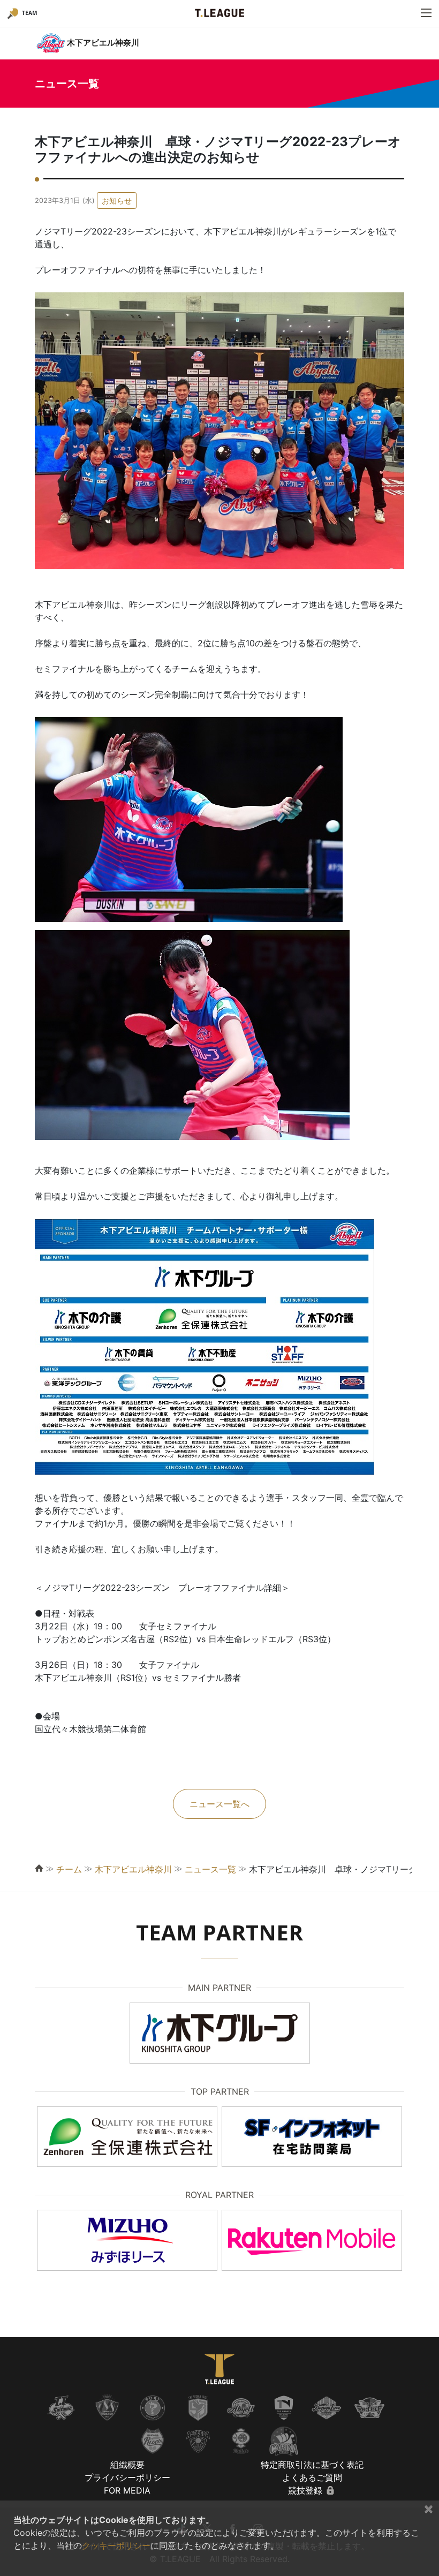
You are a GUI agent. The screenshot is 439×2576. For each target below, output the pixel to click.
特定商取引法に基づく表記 (312, 2465)
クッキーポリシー (116, 2545)
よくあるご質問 (312, 2477)
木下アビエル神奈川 (133, 1869)
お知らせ (117, 201)
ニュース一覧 (210, 1869)
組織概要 (127, 2465)
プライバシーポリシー (127, 2477)
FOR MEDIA (127, 2490)
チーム (69, 1869)
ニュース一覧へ (219, 1804)
